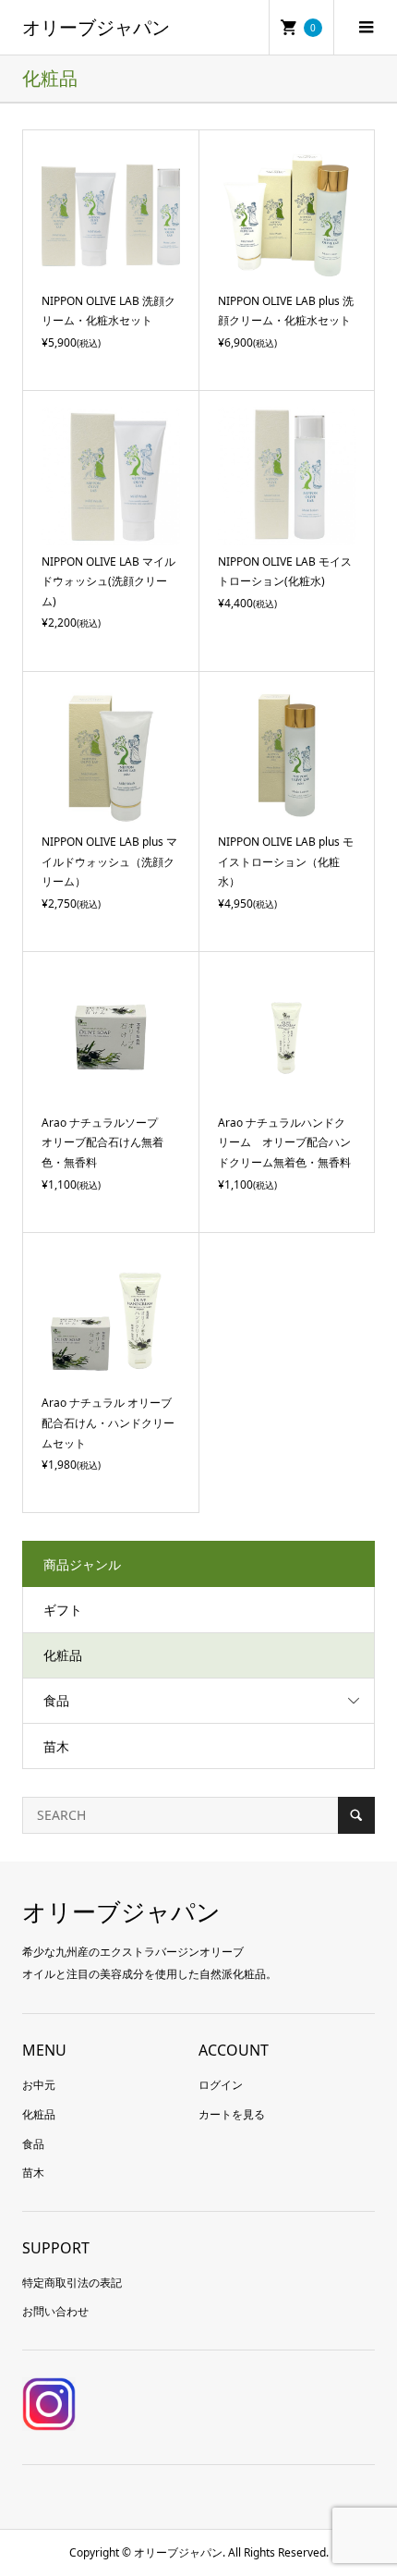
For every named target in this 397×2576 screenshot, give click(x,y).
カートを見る (232, 2114)
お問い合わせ (55, 2311)
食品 (56, 1700)
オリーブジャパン (96, 28)
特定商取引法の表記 (72, 2283)
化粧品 (63, 1655)
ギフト (63, 1610)
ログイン (221, 2085)
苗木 (56, 1746)
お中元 (39, 2085)
